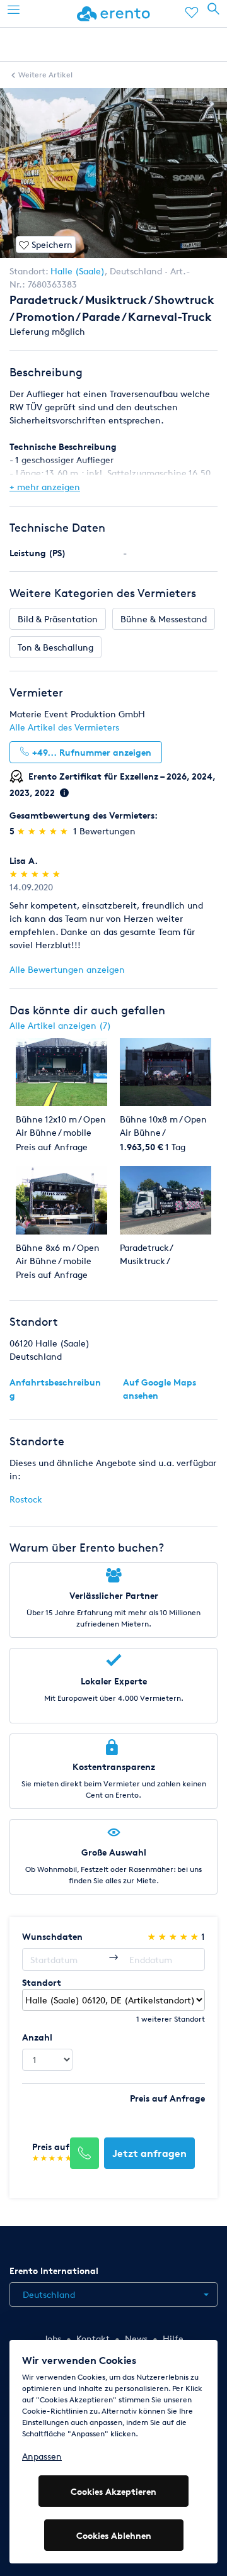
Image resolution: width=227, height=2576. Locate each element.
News (136, 2338)
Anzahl (37, 2037)
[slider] (44, 831)
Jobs (52, 2338)
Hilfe (173, 2338)
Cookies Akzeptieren (113, 2491)
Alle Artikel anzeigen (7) (60, 1025)
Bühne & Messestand (164, 619)
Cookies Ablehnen (114, 2535)
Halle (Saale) (78, 271)
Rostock (26, 1499)
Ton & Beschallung (55, 647)
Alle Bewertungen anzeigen (67, 969)
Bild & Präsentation (58, 619)
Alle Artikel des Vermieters (64, 727)
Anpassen (42, 2456)
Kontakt (93, 2338)
